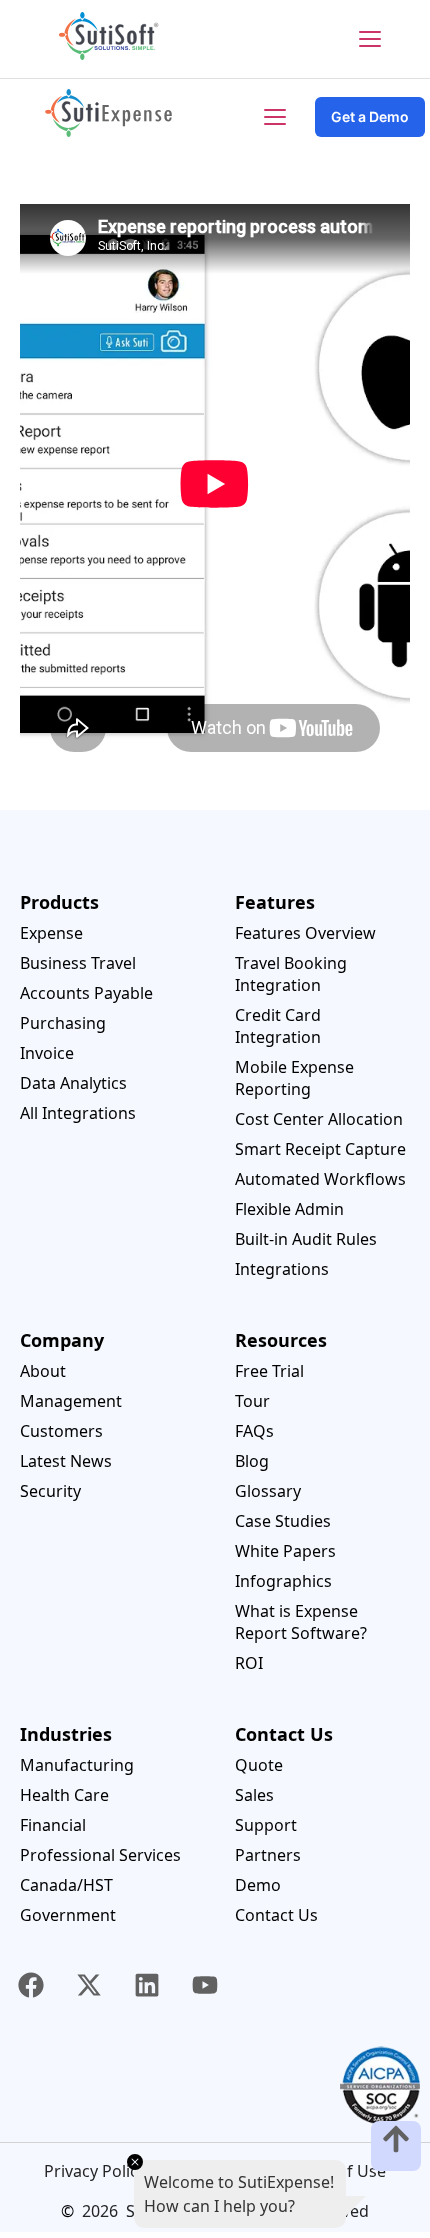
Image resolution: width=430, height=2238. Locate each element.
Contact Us (276, 1915)
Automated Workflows (320, 1179)
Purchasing (63, 1023)
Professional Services (100, 1855)
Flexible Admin (289, 1209)
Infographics (283, 1581)
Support (266, 1825)
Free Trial (269, 1371)
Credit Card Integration (278, 1026)
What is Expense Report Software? (301, 1622)
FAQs (254, 1431)
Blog (252, 1461)
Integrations (282, 1269)
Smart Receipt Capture (320, 1149)
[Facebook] (31, 1985)
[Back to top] (396, 2146)
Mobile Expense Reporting (294, 1078)
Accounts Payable (86, 993)
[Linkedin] (147, 1985)
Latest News (66, 1461)
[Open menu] (370, 39)
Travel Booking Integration (291, 974)
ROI (249, 1663)
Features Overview (305, 933)
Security (50, 1491)
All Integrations (78, 1113)
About (43, 1371)
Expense (51, 933)
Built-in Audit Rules (306, 1239)
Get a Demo (370, 116)
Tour (252, 1401)
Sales (254, 1795)
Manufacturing (77, 1765)
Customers (61, 1431)
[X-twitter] (89, 1985)
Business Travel (78, 963)
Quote (259, 1765)
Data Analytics (73, 1083)
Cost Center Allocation (319, 1119)
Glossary (268, 1491)
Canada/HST (66, 1885)
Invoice (47, 1053)
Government (68, 1915)
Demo (258, 1885)
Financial (53, 1825)
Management (71, 1401)
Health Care (64, 1795)
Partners (268, 1855)
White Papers (285, 1551)
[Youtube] (205, 1985)
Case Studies (283, 1521)
